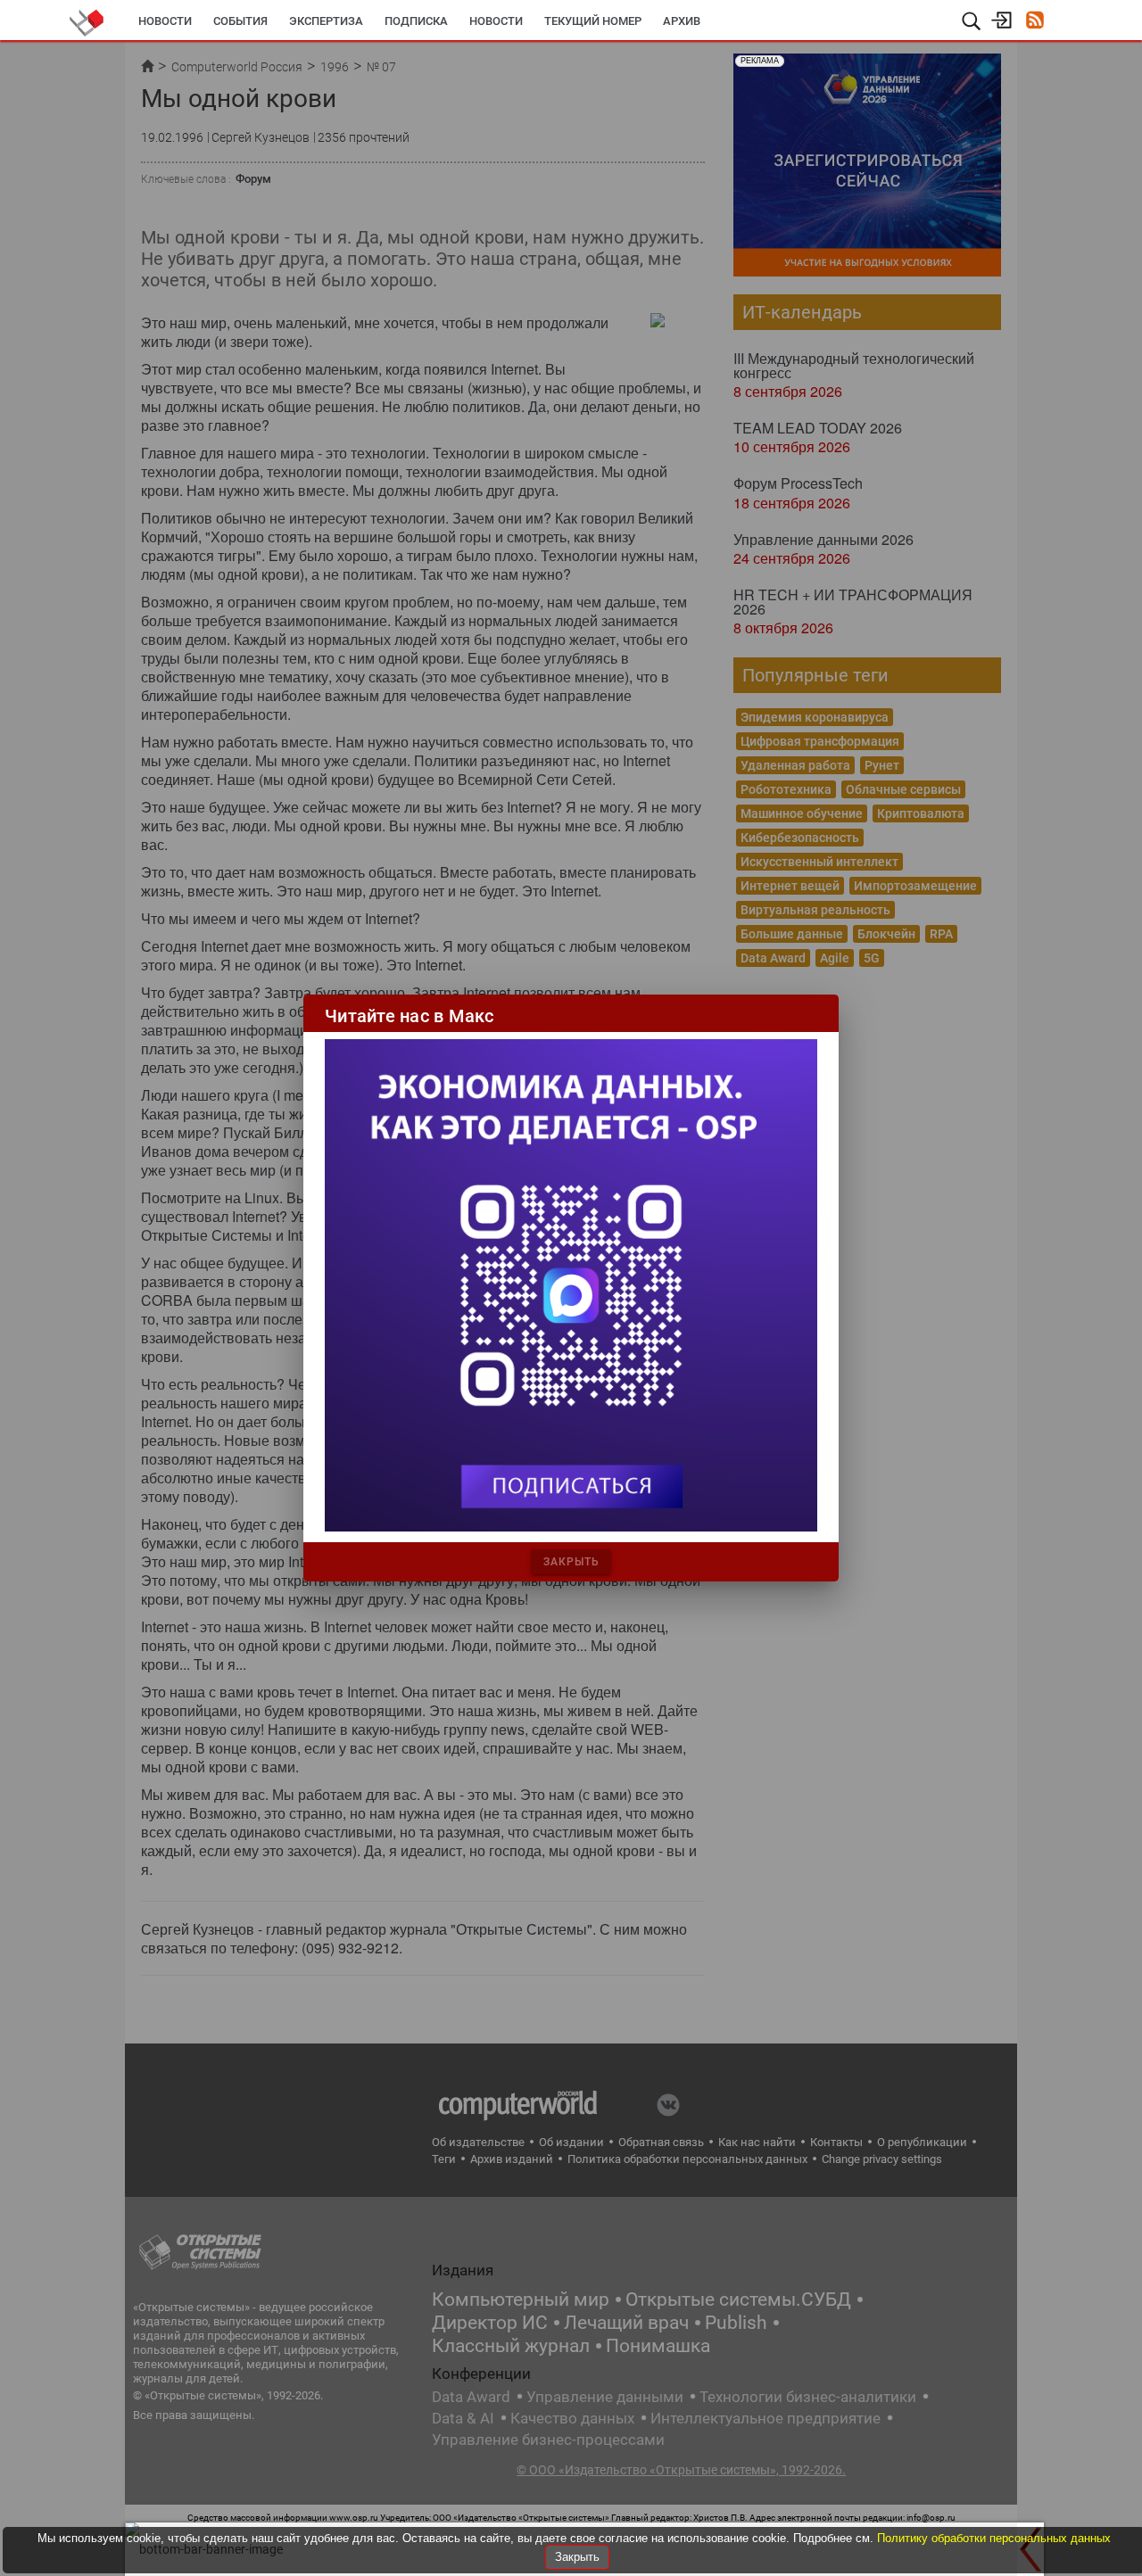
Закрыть (577, 2557)
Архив (682, 21)
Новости (165, 21)
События (240, 21)
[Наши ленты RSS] (1034, 22)
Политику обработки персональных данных (994, 2538)
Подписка (416, 21)
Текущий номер (593, 21)
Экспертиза (326, 21)
